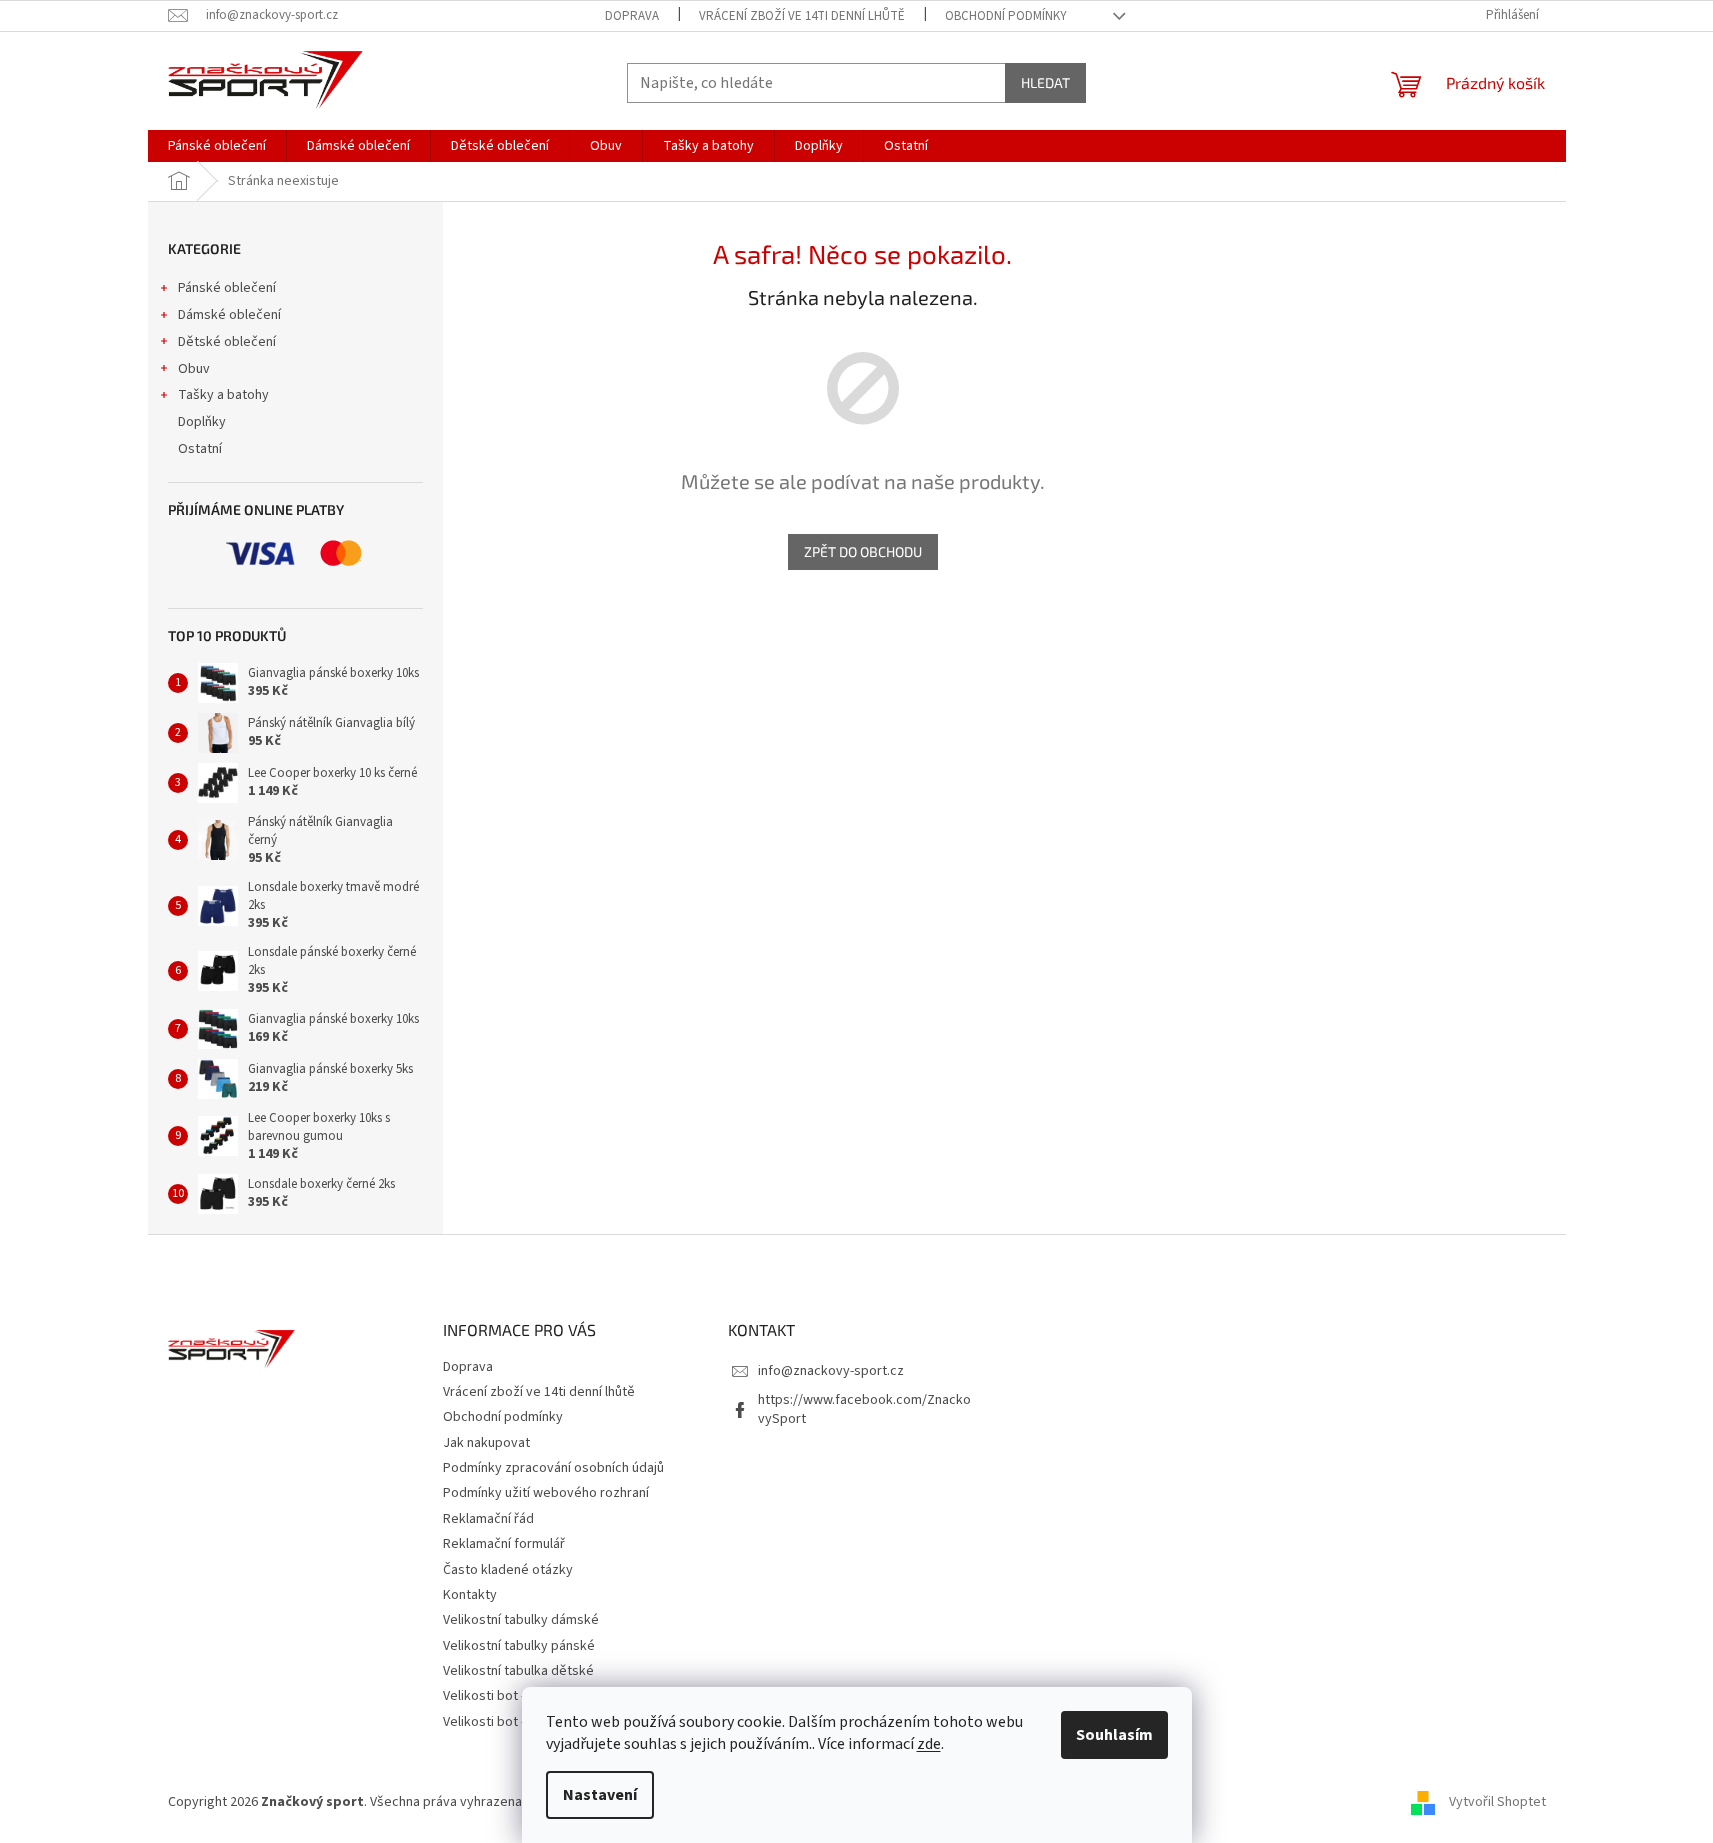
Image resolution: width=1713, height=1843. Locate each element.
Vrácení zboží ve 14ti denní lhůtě (802, 16)
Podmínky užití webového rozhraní (546, 1493)
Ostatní (200, 449)
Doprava (632, 16)
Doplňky (202, 422)
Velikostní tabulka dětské (518, 1671)
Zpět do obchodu (863, 551)
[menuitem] (217, 146)
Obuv (194, 369)
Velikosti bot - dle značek (518, 1722)
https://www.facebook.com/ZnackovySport (864, 1409)
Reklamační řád (488, 1519)
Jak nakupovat (486, 1443)
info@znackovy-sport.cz (831, 1371)
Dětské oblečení (227, 342)
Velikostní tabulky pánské (519, 1646)
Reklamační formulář (504, 1544)
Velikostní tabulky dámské (521, 1620)
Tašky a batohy (223, 395)
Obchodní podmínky (1006, 16)
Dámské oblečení (229, 315)
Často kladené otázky (508, 1570)
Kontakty (470, 1595)
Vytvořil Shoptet (1497, 1802)
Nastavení (600, 1795)
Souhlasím (1114, 1735)
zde (929, 1744)
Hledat (1045, 82)
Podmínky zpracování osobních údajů (553, 1468)
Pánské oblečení (227, 288)
